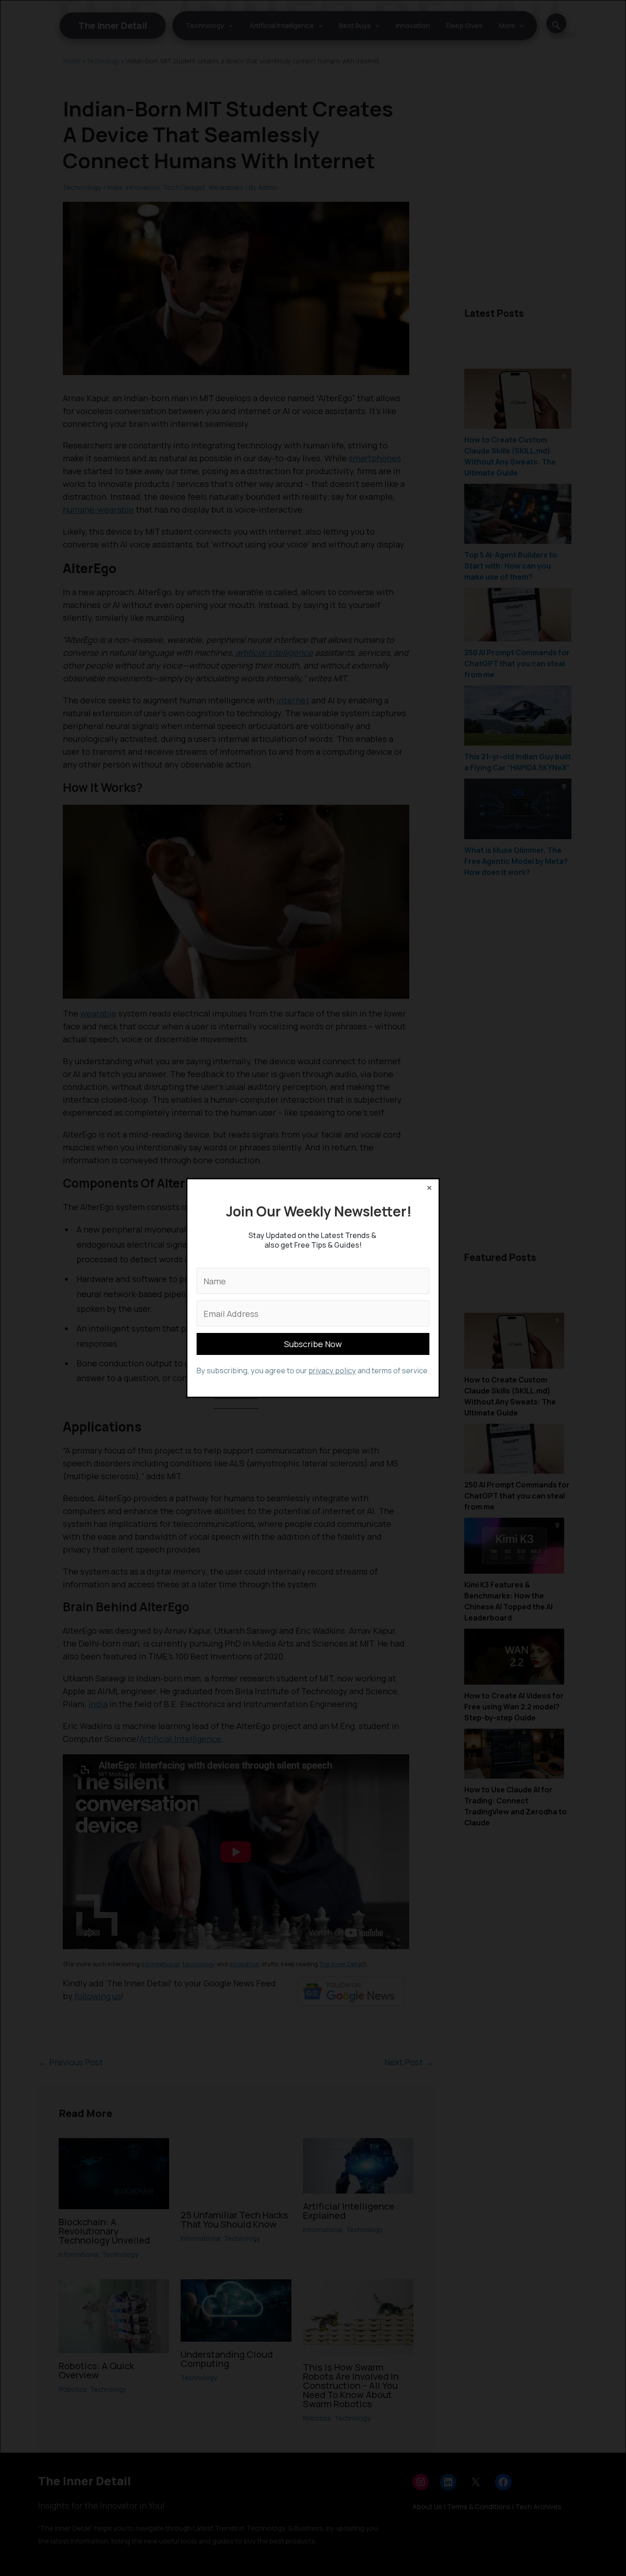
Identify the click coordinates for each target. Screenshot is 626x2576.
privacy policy (332, 1371)
